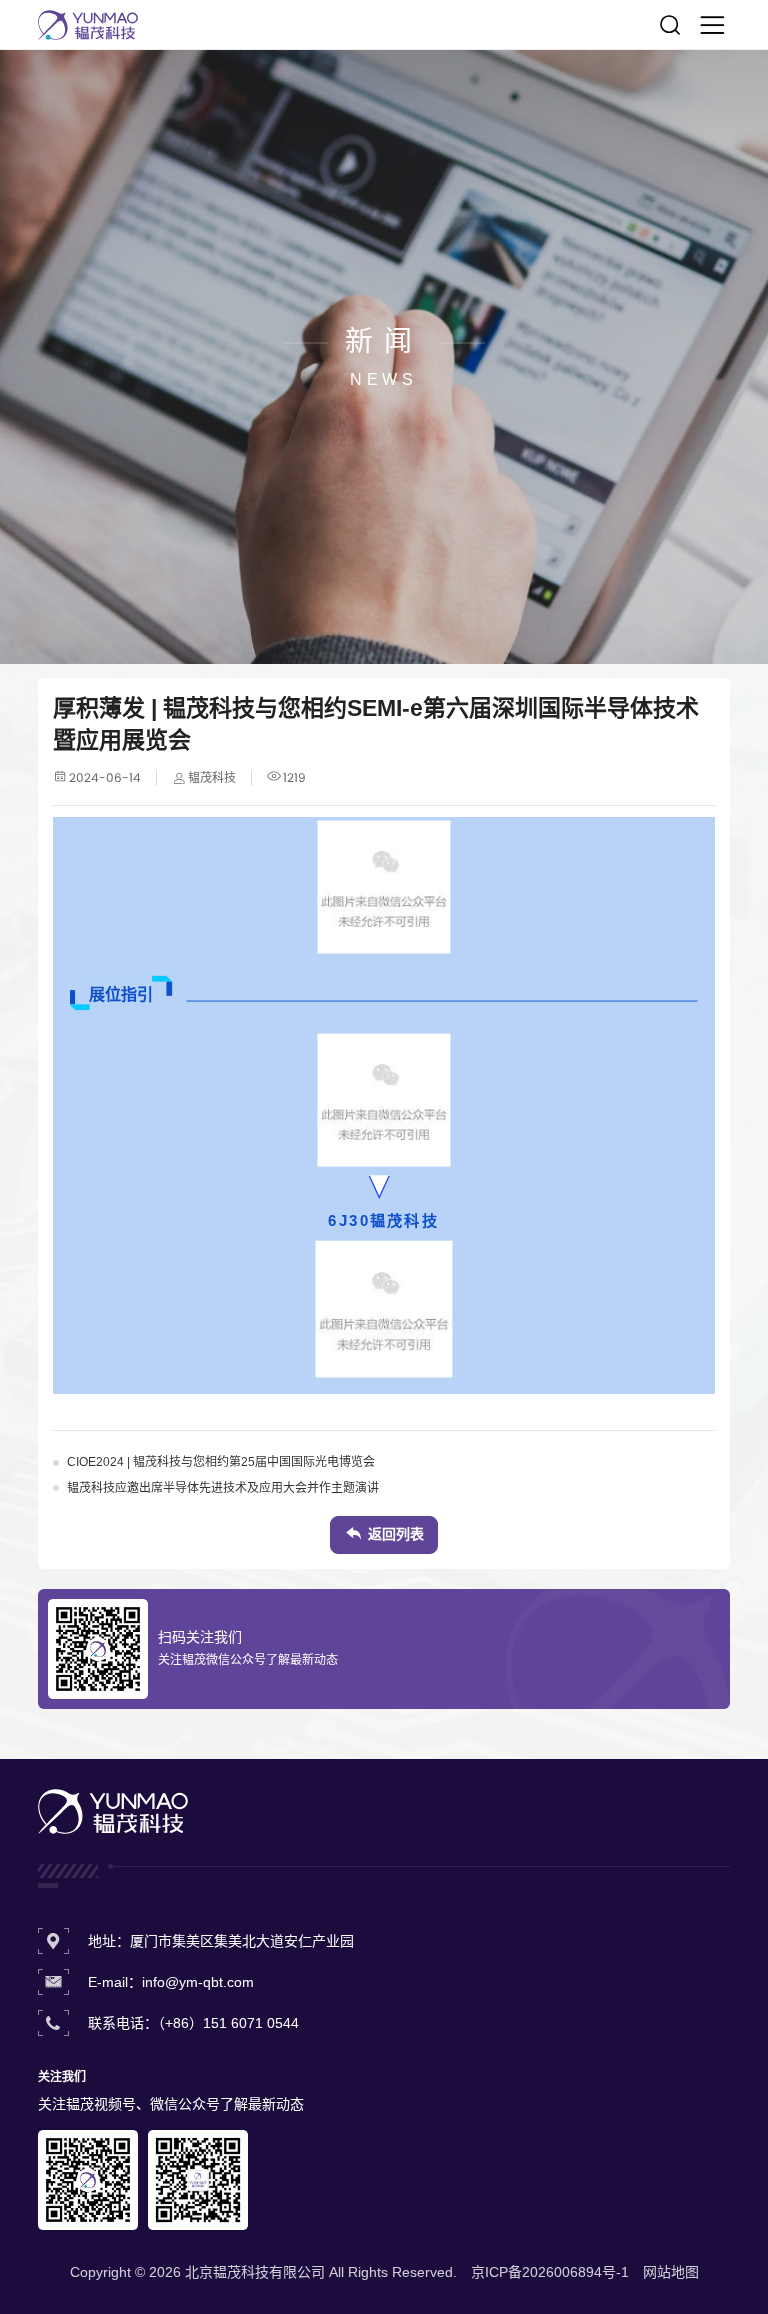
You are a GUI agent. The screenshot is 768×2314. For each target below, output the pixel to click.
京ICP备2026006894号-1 (550, 2272)
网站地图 (671, 2272)
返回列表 (396, 1534)
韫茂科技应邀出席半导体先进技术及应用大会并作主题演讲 (223, 1488)
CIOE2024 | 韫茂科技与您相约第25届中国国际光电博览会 (221, 1462)
